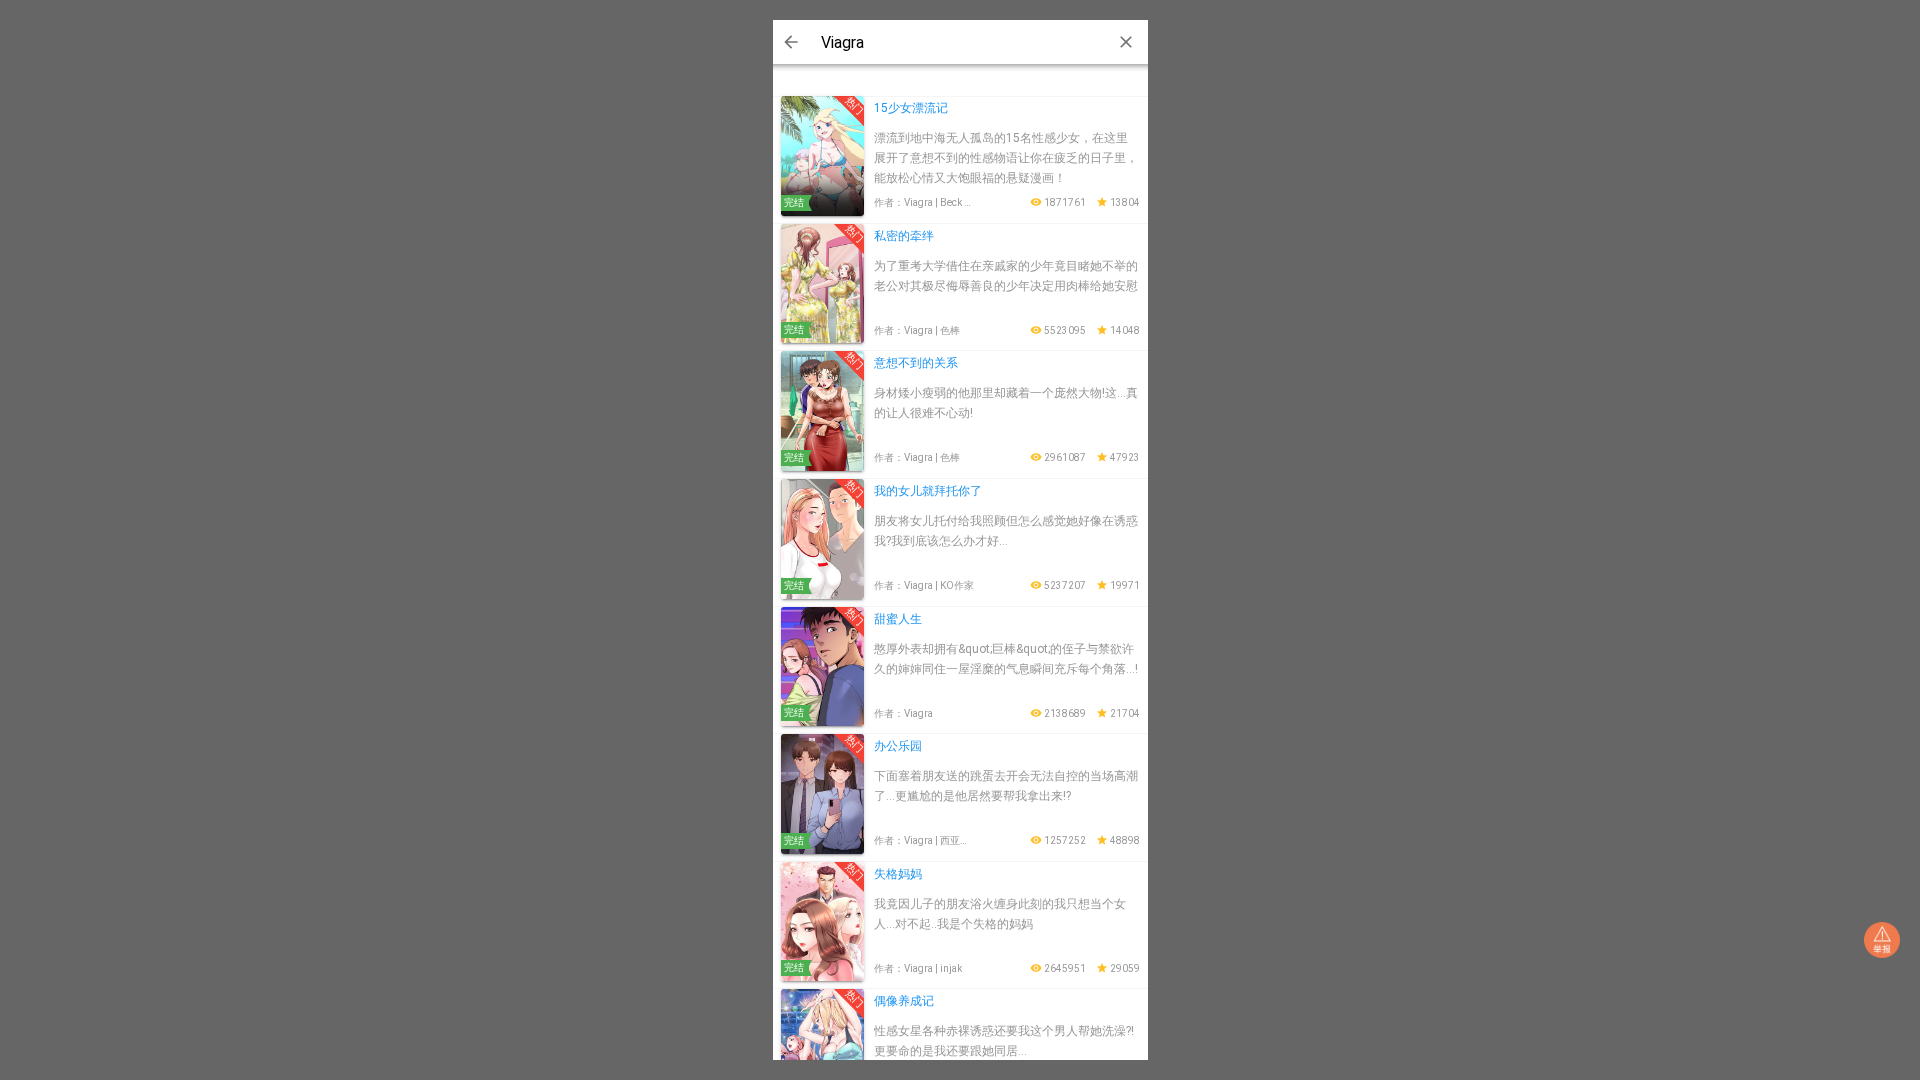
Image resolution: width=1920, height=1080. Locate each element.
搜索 (791, 42)
